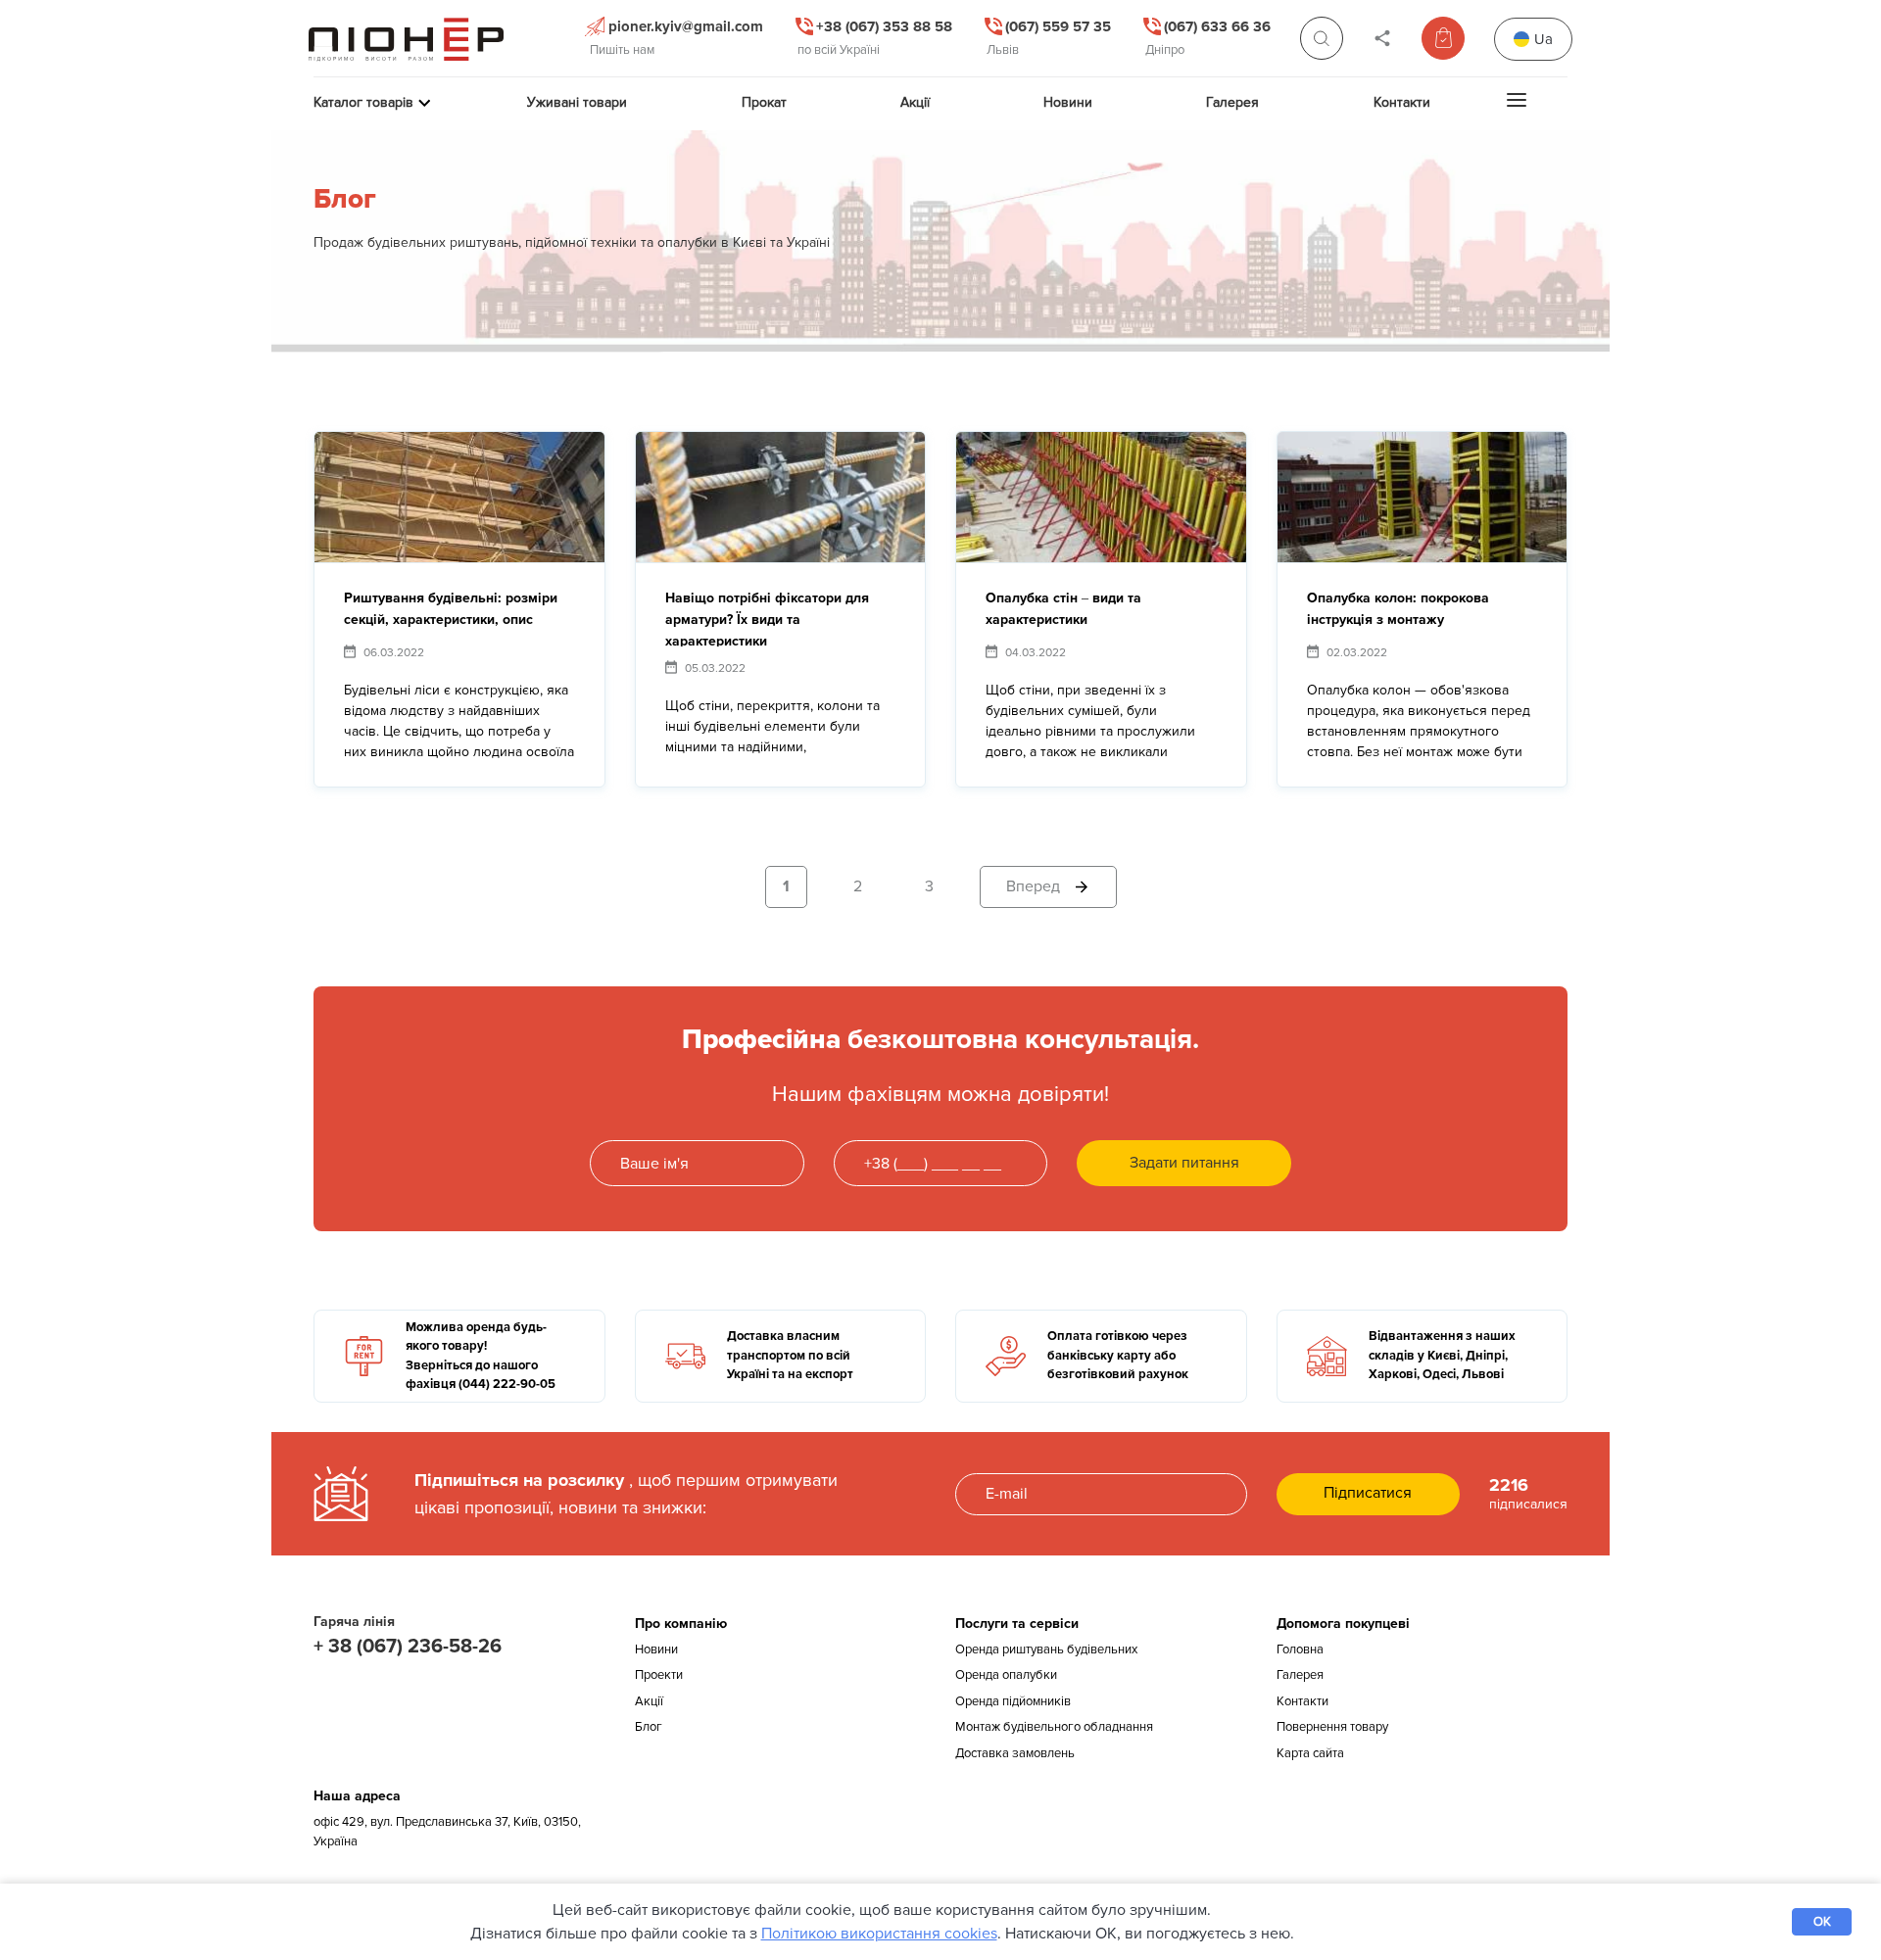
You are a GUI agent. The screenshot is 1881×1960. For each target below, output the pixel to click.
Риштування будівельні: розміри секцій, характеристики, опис (451, 609)
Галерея (1300, 1675)
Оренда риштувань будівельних (1046, 1649)
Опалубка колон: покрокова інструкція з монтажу (1398, 609)
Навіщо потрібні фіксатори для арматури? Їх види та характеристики (767, 618)
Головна (1300, 1649)
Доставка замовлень (1015, 1753)
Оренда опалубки (1006, 1675)
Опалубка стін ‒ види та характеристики (1063, 609)
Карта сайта (1310, 1753)
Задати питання (1184, 1163)
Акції (649, 1701)
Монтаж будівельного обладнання (1054, 1727)
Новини (656, 1649)
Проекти (659, 1675)
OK (1822, 1922)
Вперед (1033, 886)
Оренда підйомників (1013, 1701)
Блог (649, 1727)
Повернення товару (1332, 1727)
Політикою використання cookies (879, 1934)
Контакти (1302, 1701)
